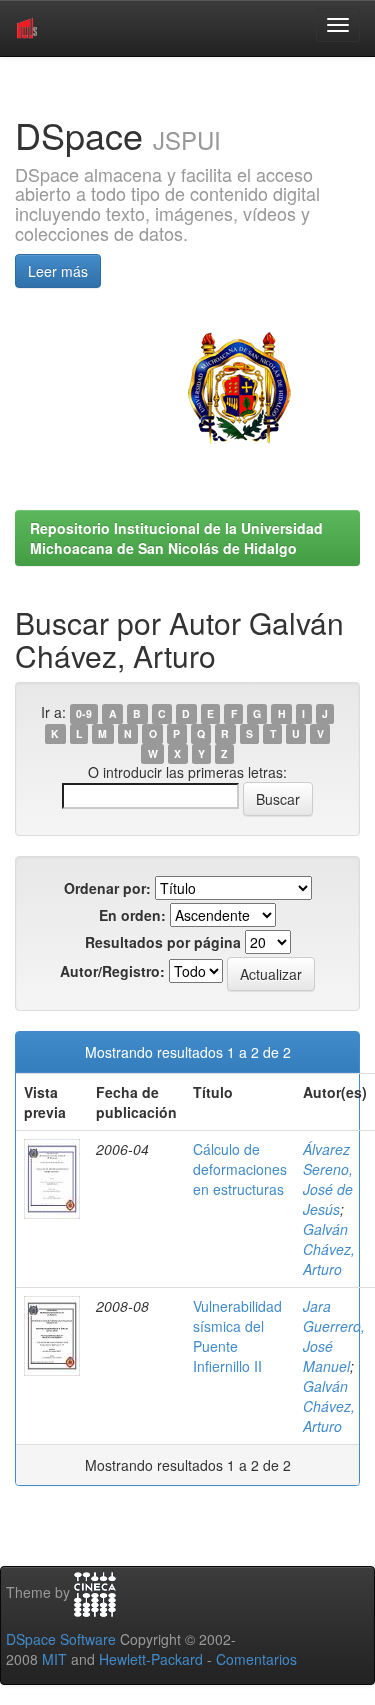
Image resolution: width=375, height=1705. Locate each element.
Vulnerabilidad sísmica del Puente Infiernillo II (237, 1336)
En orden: (132, 915)
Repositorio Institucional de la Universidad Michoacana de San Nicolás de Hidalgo (176, 538)
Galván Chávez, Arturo (329, 1249)
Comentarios (256, 1659)
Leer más (58, 271)
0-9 (84, 713)
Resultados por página (163, 942)
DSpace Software (61, 1639)
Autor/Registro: (112, 971)
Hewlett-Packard (151, 1659)
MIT (54, 1659)
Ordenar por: (107, 888)
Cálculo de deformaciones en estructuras (240, 1169)
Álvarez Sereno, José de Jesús (328, 1179)
